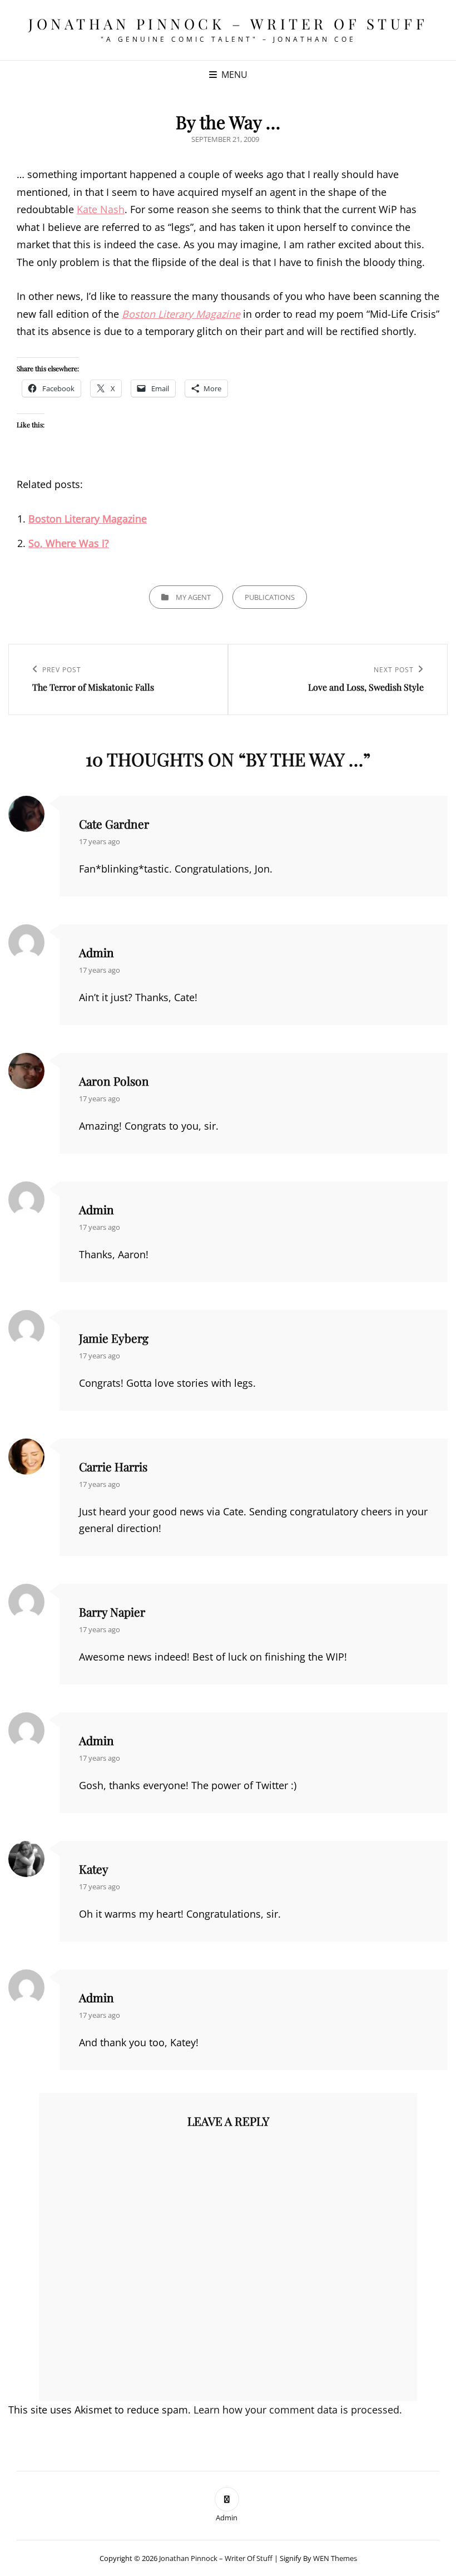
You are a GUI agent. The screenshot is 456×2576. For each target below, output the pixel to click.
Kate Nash (101, 209)
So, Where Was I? (69, 543)
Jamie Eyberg (114, 1338)
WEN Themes (335, 2558)
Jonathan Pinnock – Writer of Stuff (228, 24)
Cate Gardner (114, 824)
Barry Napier (112, 1612)
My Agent (193, 597)
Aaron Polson (114, 1081)
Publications (270, 597)
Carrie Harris (113, 1466)
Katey (94, 1869)
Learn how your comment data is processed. (298, 2410)
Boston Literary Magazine (181, 314)
